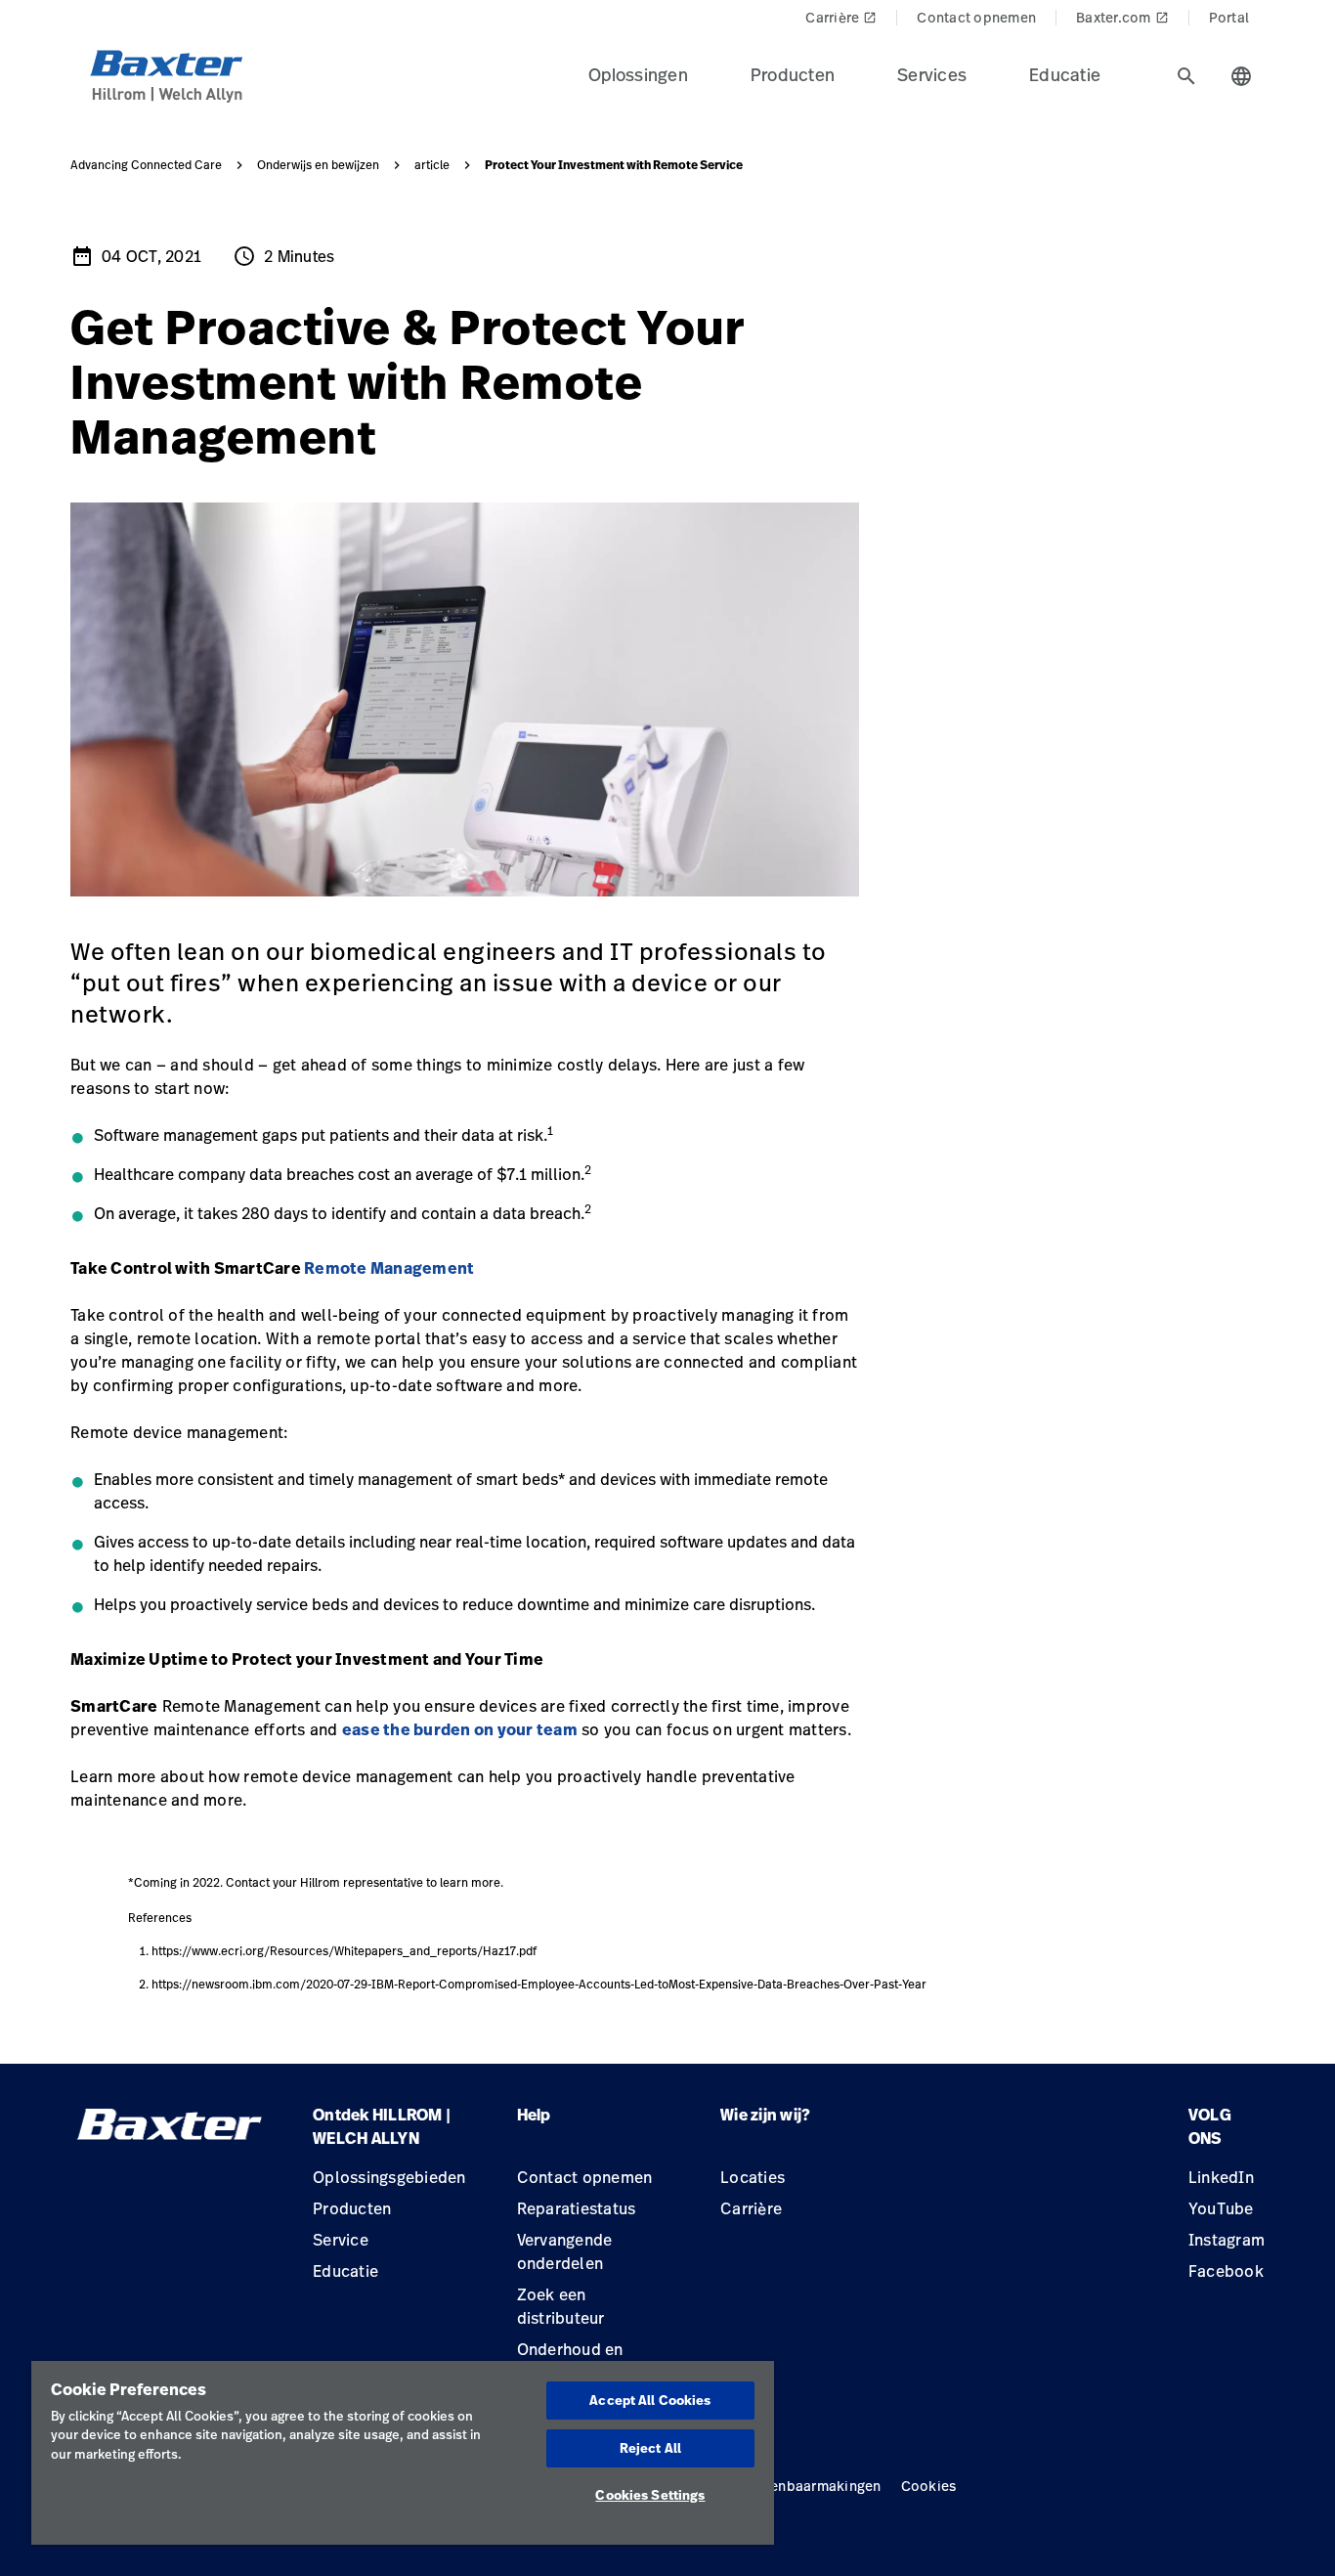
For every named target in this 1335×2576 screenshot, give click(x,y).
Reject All (650, 2448)
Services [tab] (932, 74)
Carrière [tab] (841, 17)
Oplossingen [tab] (638, 74)
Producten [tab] (793, 74)
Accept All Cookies (650, 2400)
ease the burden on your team (460, 1729)
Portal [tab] (1229, 17)
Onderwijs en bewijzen (318, 165)
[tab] (1186, 76)
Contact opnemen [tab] (976, 17)
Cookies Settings (650, 2495)
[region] (403, 2453)
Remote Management (389, 1268)
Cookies (929, 2486)
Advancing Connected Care (146, 165)
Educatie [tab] (1065, 74)
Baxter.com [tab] (1122, 17)
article (432, 165)
